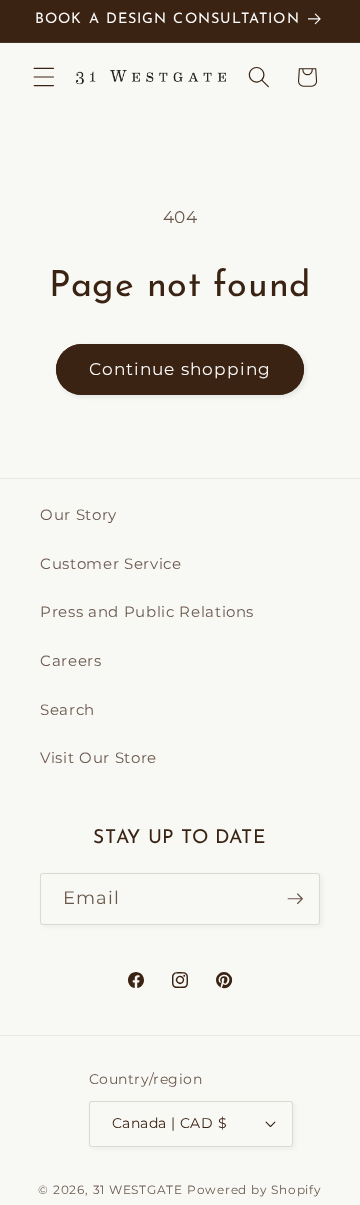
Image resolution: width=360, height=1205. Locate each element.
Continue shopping (180, 369)
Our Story (78, 514)
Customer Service (111, 563)
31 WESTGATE (138, 1189)
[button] (44, 77)
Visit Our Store (98, 757)
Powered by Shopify (254, 1189)
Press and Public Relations (147, 611)
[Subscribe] (295, 899)
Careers (71, 660)
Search (67, 709)
